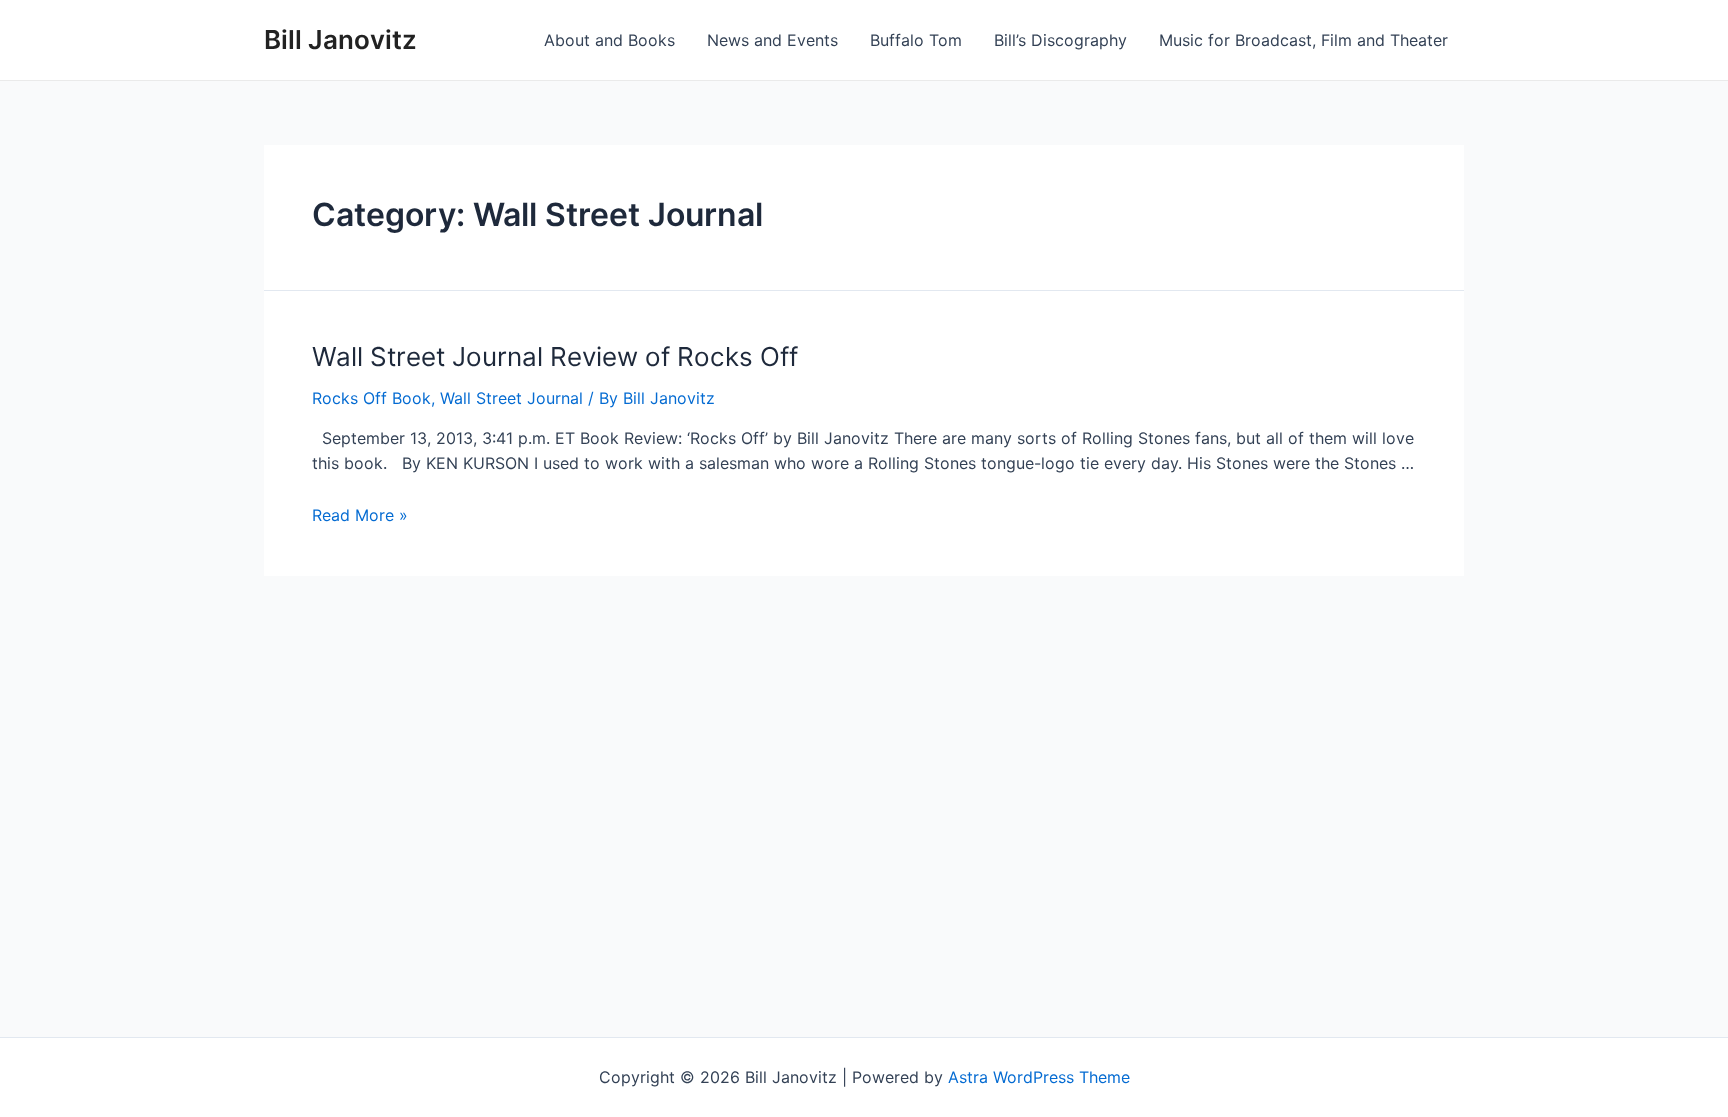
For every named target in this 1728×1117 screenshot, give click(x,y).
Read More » (360, 515)
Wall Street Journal (511, 398)
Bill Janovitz (340, 39)
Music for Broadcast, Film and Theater (1303, 40)
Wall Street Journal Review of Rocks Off (555, 356)
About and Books (609, 40)
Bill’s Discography (1060, 40)
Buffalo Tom (916, 40)
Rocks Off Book (371, 398)
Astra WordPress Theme (1039, 1077)
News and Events (772, 40)
